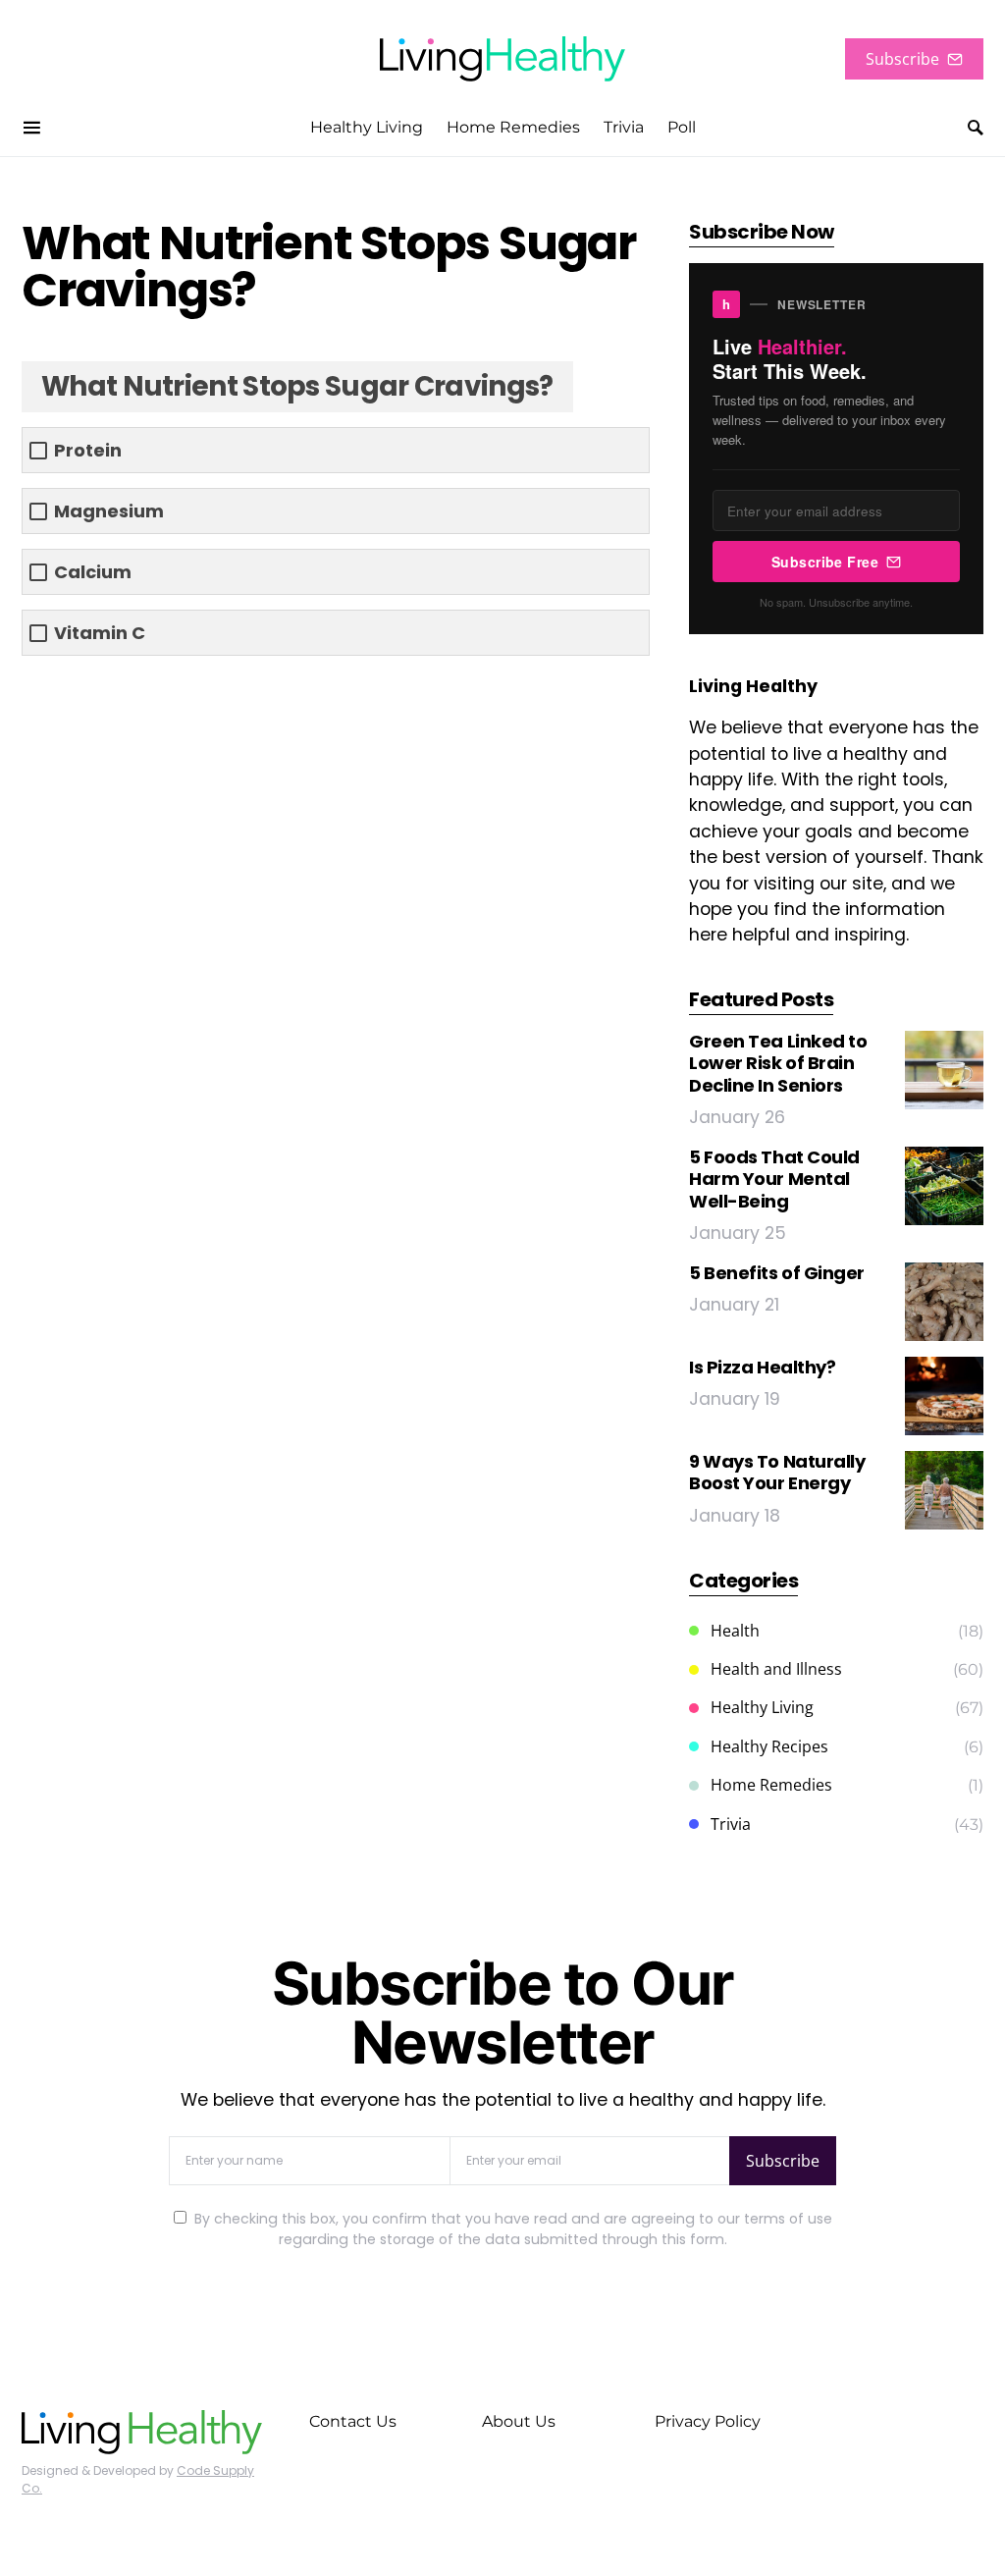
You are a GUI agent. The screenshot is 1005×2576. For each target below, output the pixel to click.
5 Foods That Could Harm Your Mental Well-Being (774, 1179)
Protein (88, 450)
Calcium (93, 572)
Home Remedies (771, 1785)
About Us (519, 2421)
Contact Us (353, 2421)
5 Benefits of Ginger (777, 1273)
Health (735, 1631)
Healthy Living (762, 1707)
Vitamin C (100, 633)
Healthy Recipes (769, 1746)
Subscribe (902, 59)
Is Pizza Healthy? (762, 1367)
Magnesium (109, 511)
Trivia (731, 1824)
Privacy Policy (708, 2421)
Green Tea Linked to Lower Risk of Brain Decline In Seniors (778, 1063)
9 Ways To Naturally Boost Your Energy (777, 1473)
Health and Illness (776, 1669)
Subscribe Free (825, 562)
